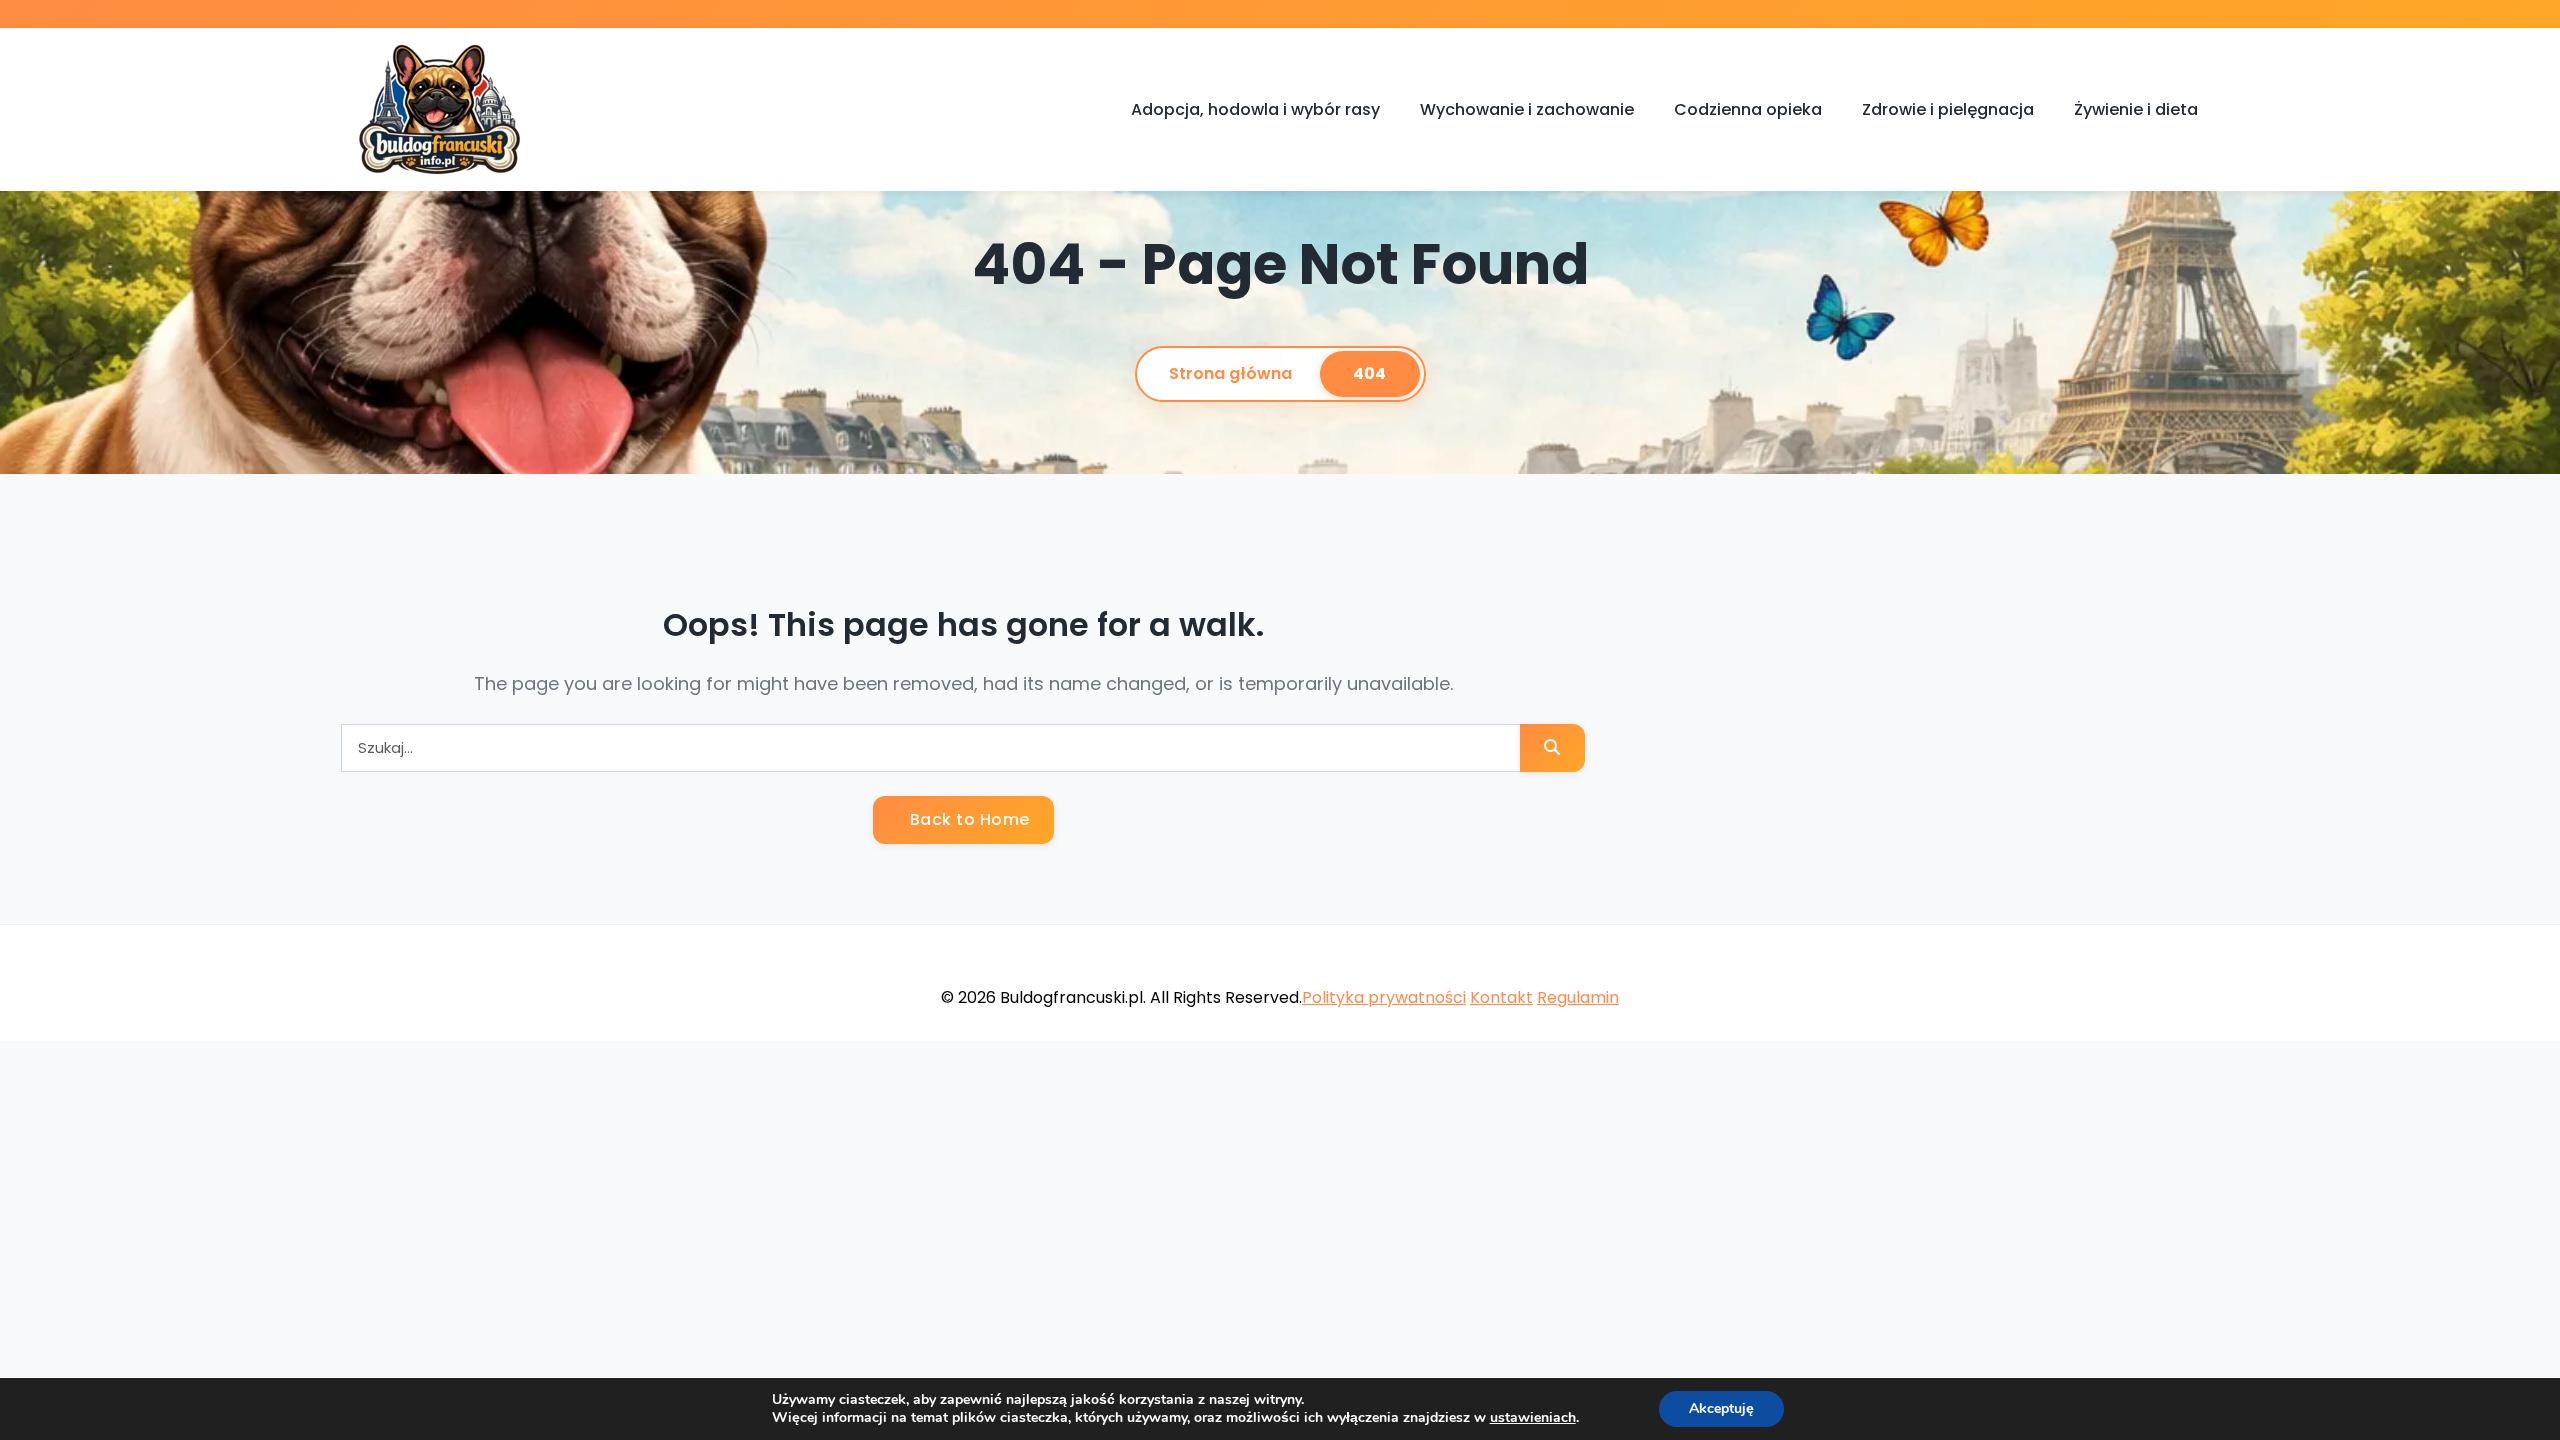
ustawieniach (1533, 1418)
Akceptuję (1721, 1408)
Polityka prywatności (1384, 997)
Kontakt (1501, 997)
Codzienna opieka (1748, 109)
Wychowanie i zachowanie (1527, 109)
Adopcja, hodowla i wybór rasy (1255, 109)
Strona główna (1230, 373)
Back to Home (967, 819)
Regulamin (1578, 997)
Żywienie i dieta (2136, 109)
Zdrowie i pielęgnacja (1948, 109)
